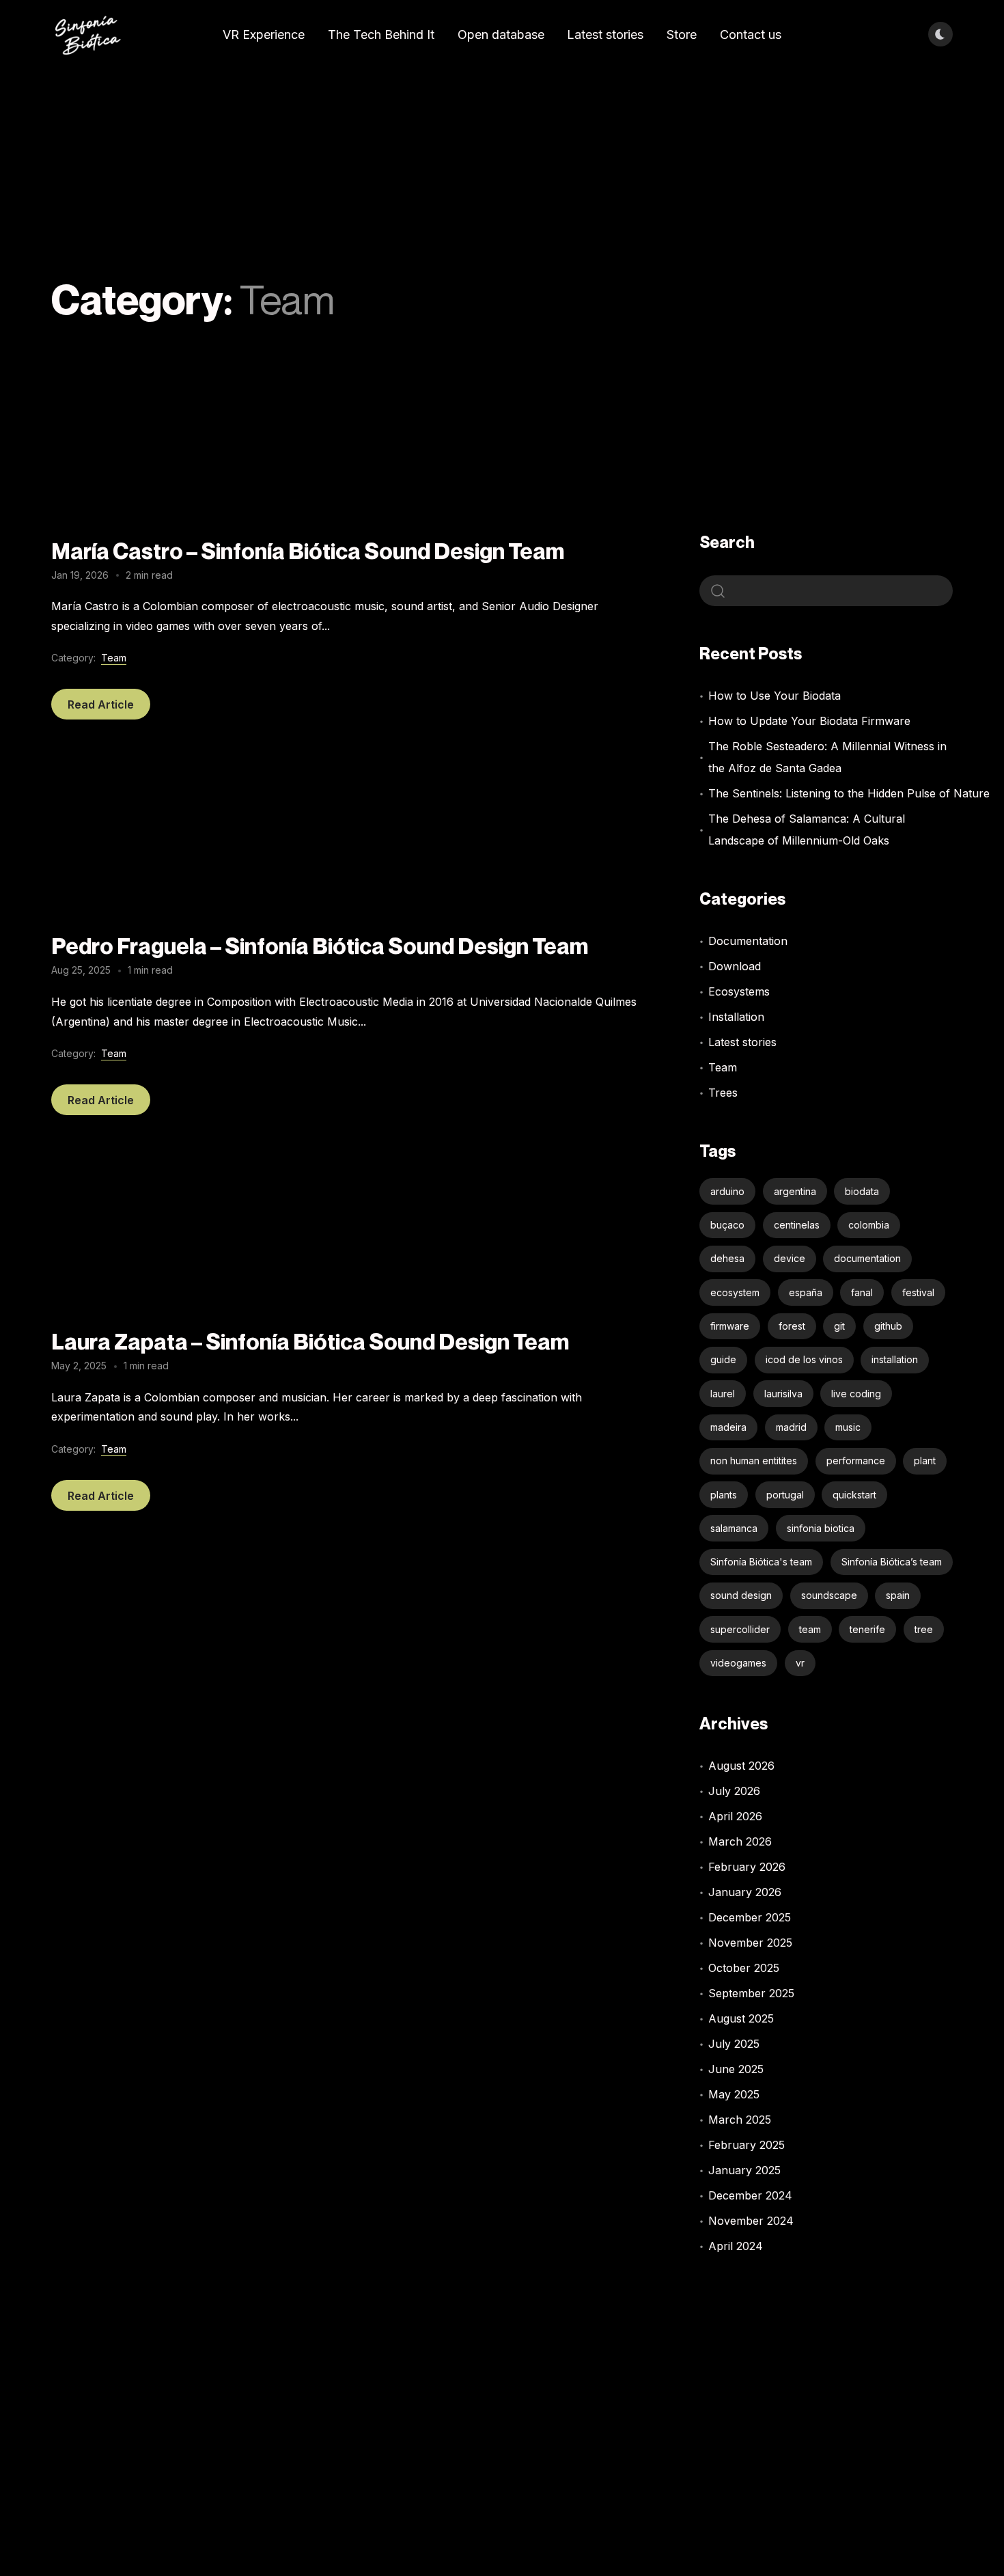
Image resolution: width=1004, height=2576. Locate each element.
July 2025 (734, 2044)
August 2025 (741, 2018)
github (888, 1326)
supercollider (740, 1629)
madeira (728, 1427)
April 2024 (736, 2246)
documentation (867, 1258)
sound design (741, 1595)
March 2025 (740, 2120)
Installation (736, 1017)
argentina (795, 1191)
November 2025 (750, 1943)
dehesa (727, 1258)
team (810, 1629)
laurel (723, 1394)
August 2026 (741, 1766)
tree (924, 1629)
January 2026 (745, 1892)
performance (856, 1461)
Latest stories (742, 1042)
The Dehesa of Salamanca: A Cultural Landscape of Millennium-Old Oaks (807, 830)
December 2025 (750, 1917)
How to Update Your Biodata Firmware (809, 721)
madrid (791, 1427)
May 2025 (734, 2094)
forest (792, 1326)
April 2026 (735, 1816)
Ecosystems (739, 991)
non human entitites (754, 1461)
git (839, 1326)
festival (918, 1292)
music (848, 1427)
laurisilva (783, 1394)
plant (925, 1461)
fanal (862, 1292)
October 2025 (744, 1968)
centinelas (797, 1225)
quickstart (854, 1495)
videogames (738, 1663)
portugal (785, 1495)
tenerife (867, 1629)
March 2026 (740, 1841)
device (790, 1258)
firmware (730, 1326)
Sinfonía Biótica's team (761, 1562)
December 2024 (750, 2195)
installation (895, 1359)
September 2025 (751, 1993)
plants (724, 1495)
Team (114, 658)
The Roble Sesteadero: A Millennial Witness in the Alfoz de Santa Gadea (827, 757)
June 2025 (736, 2069)
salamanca (734, 1528)
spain (898, 1595)
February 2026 (747, 1867)
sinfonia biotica (821, 1528)
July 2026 (734, 1791)
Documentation (748, 941)
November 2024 (751, 2221)
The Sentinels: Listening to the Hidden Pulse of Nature (849, 793)
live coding (856, 1394)
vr (800, 1663)
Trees (723, 1093)
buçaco (727, 1225)
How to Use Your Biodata (775, 696)
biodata (862, 1191)
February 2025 (747, 2145)
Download (735, 966)
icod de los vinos (804, 1359)
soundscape (829, 1595)
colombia (869, 1225)
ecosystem (735, 1292)
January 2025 (744, 2170)
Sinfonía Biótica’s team (892, 1562)
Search (727, 542)
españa (806, 1292)
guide (723, 1359)
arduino (727, 1191)
